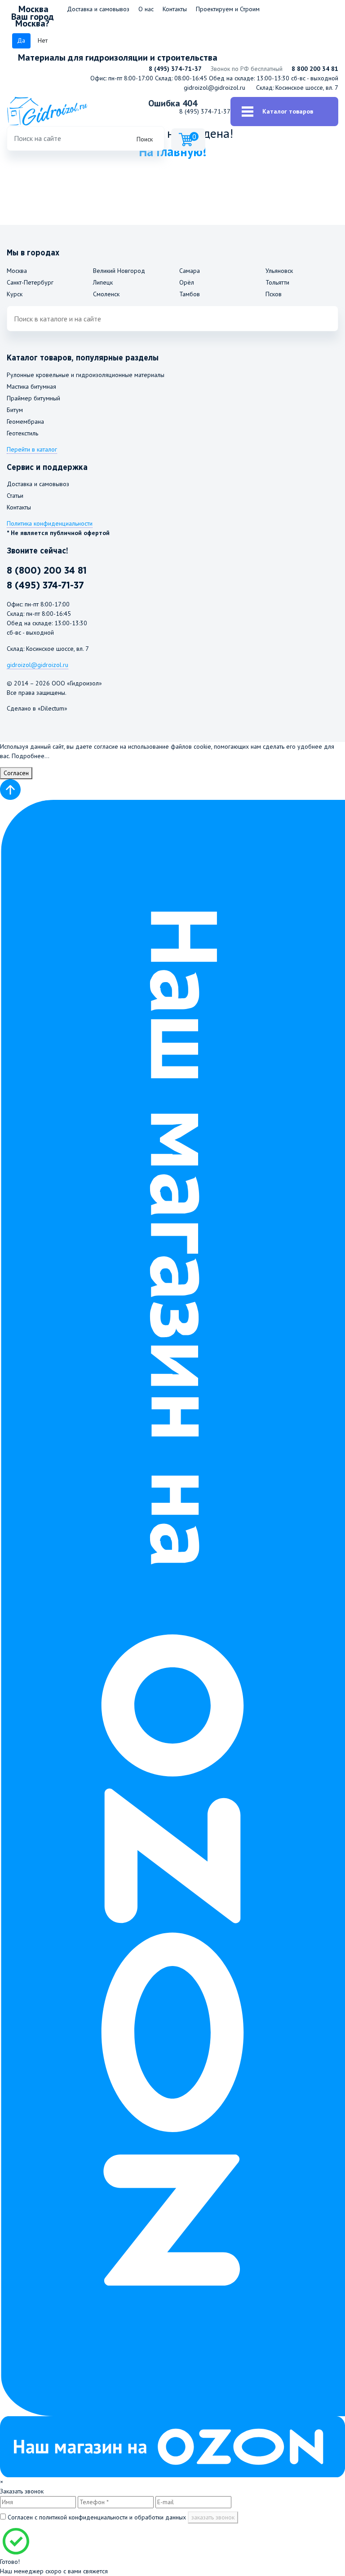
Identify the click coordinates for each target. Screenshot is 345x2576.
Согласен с (96, 2517)
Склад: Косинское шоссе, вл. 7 (297, 88)
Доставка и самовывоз (98, 9)
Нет (43, 40)
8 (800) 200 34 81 (47, 571)
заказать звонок (213, 2517)
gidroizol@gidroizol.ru (215, 88)
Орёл (187, 282)
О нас (146, 9)
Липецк (103, 282)
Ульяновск (279, 271)
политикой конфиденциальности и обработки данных (113, 2517)
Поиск (145, 139)
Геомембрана (25, 421)
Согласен (16, 773)
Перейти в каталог (32, 449)
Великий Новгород (119, 271)
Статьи (15, 496)
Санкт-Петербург (30, 282)
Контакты (175, 9)
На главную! (172, 151)
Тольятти (277, 282)
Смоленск (106, 294)
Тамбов (190, 294)
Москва (17, 271)
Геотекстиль (22, 433)
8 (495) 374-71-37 (175, 69)
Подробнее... (31, 756)
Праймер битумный (33, 398)
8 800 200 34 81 (315, 69)
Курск (15, 294)
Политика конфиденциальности (50, 523)
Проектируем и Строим (228, 9)
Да (21, 40)
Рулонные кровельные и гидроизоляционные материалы (86, 375)
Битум (15, 410)
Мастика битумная (31, 386)
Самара (190, 271)
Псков (274, 294)
